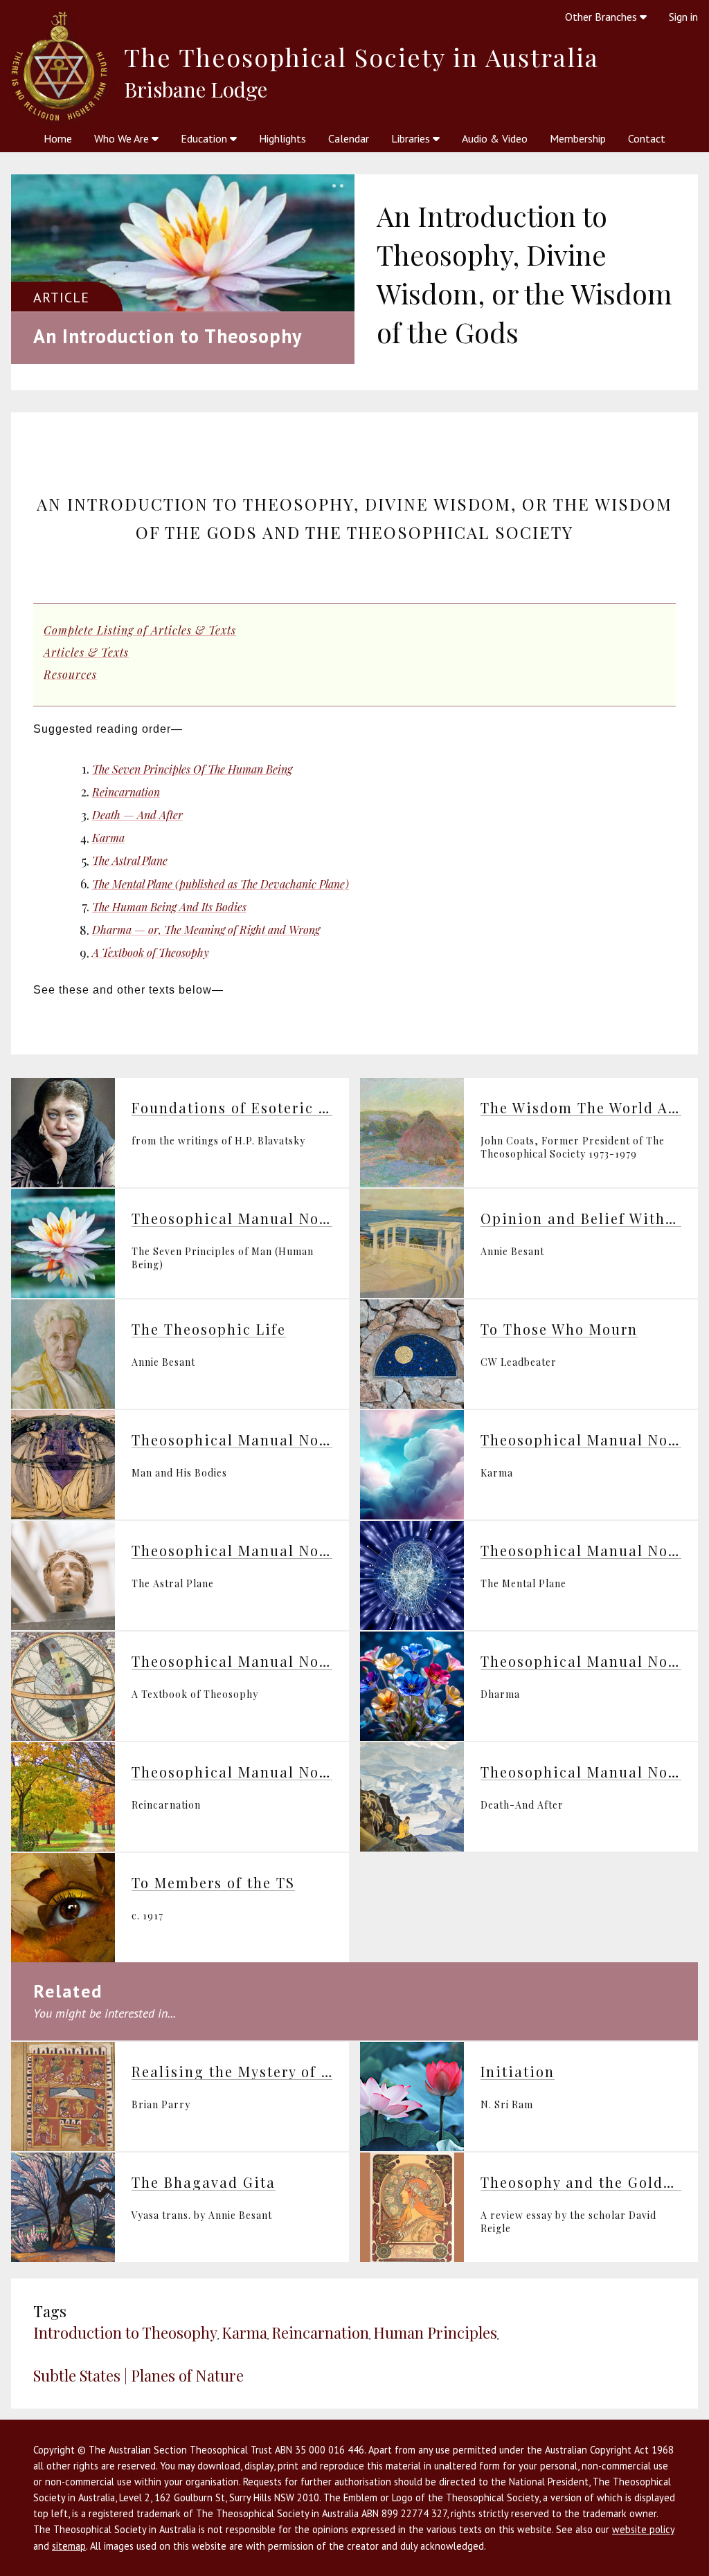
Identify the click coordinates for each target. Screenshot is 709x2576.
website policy (643, 2529)
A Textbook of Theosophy (151, 952)
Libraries (412, 138)
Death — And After (137, 815)
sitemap (69, 2546)
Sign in (683, 17)
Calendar (349, 138)
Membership (578, 138)
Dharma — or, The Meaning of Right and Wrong (206, 930)
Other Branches (602, 17)
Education (205, 138)
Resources (70, 674)
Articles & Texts (86, 652)
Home (58, 138)
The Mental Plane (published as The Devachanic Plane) (221, 884)
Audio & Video (495, 138)
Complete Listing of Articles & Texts (140, 630)
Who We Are (123, 138)
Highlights (282, 138)
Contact (647, 138)
